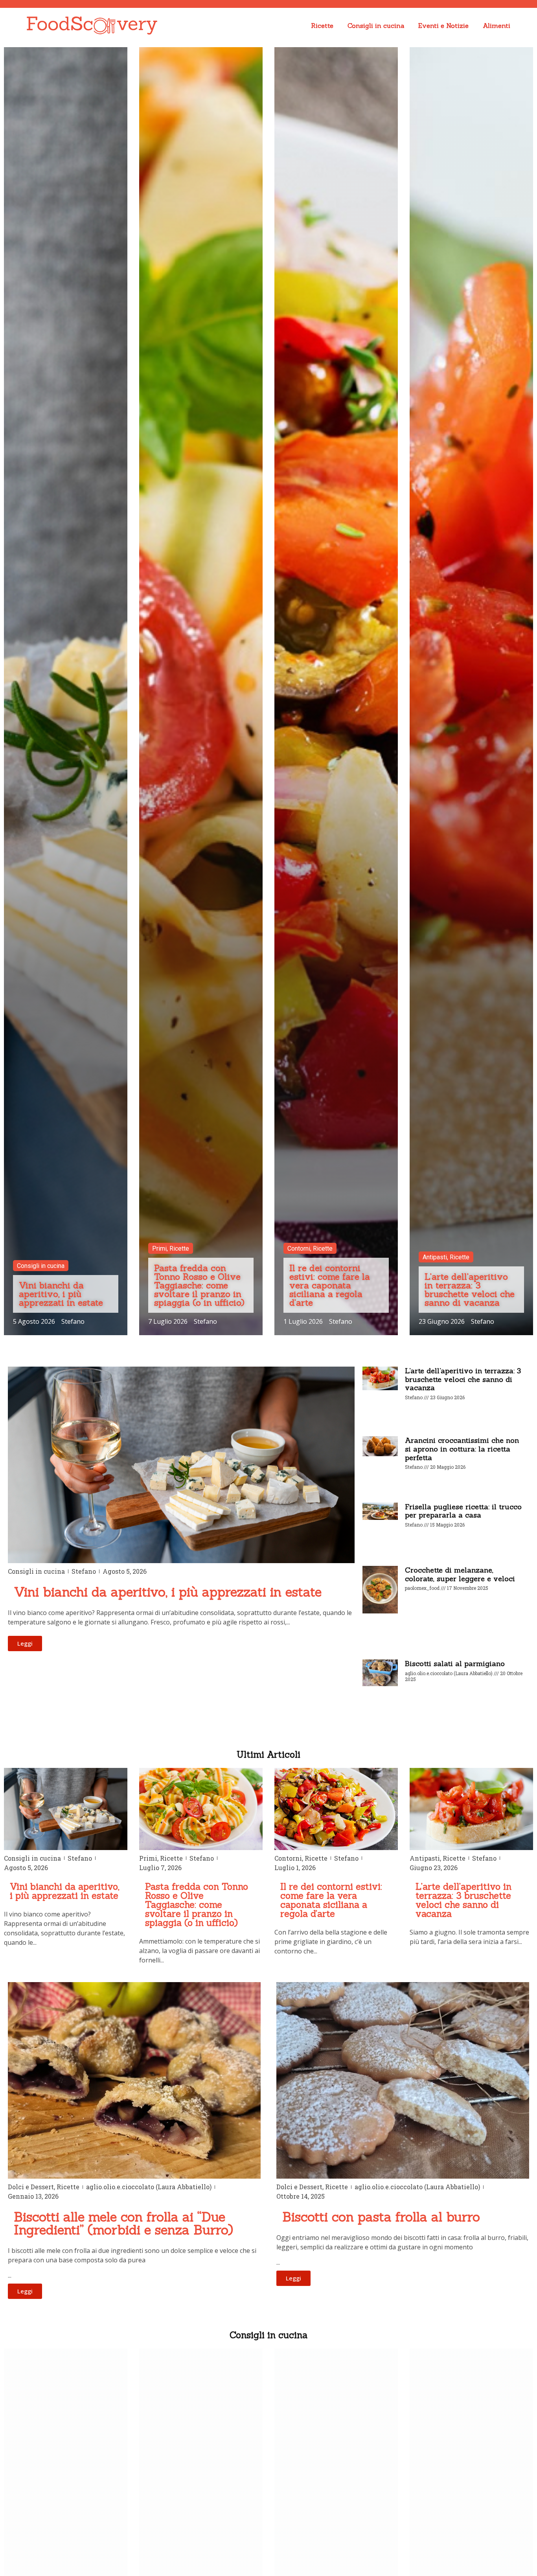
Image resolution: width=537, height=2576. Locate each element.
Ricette (322, 26)
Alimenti (497, 26)
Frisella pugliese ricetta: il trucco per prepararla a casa (463, 1511)
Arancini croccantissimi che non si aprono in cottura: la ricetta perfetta (462, 1449)
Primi (148, 1858)
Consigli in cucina (376, 26)
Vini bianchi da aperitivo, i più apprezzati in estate (65, 1891)
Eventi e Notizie (443, 26)
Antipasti (425, 1858)
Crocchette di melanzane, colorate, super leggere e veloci (460, 1574)
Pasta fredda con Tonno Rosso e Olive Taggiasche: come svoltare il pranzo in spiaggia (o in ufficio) (197, 1904)
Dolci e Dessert (31, 2187)
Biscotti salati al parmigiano (455, 1664)
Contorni (288, 1858)
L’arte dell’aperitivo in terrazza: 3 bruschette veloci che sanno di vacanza (463, 1379)
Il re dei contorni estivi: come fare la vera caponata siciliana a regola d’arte (331, 1900)
